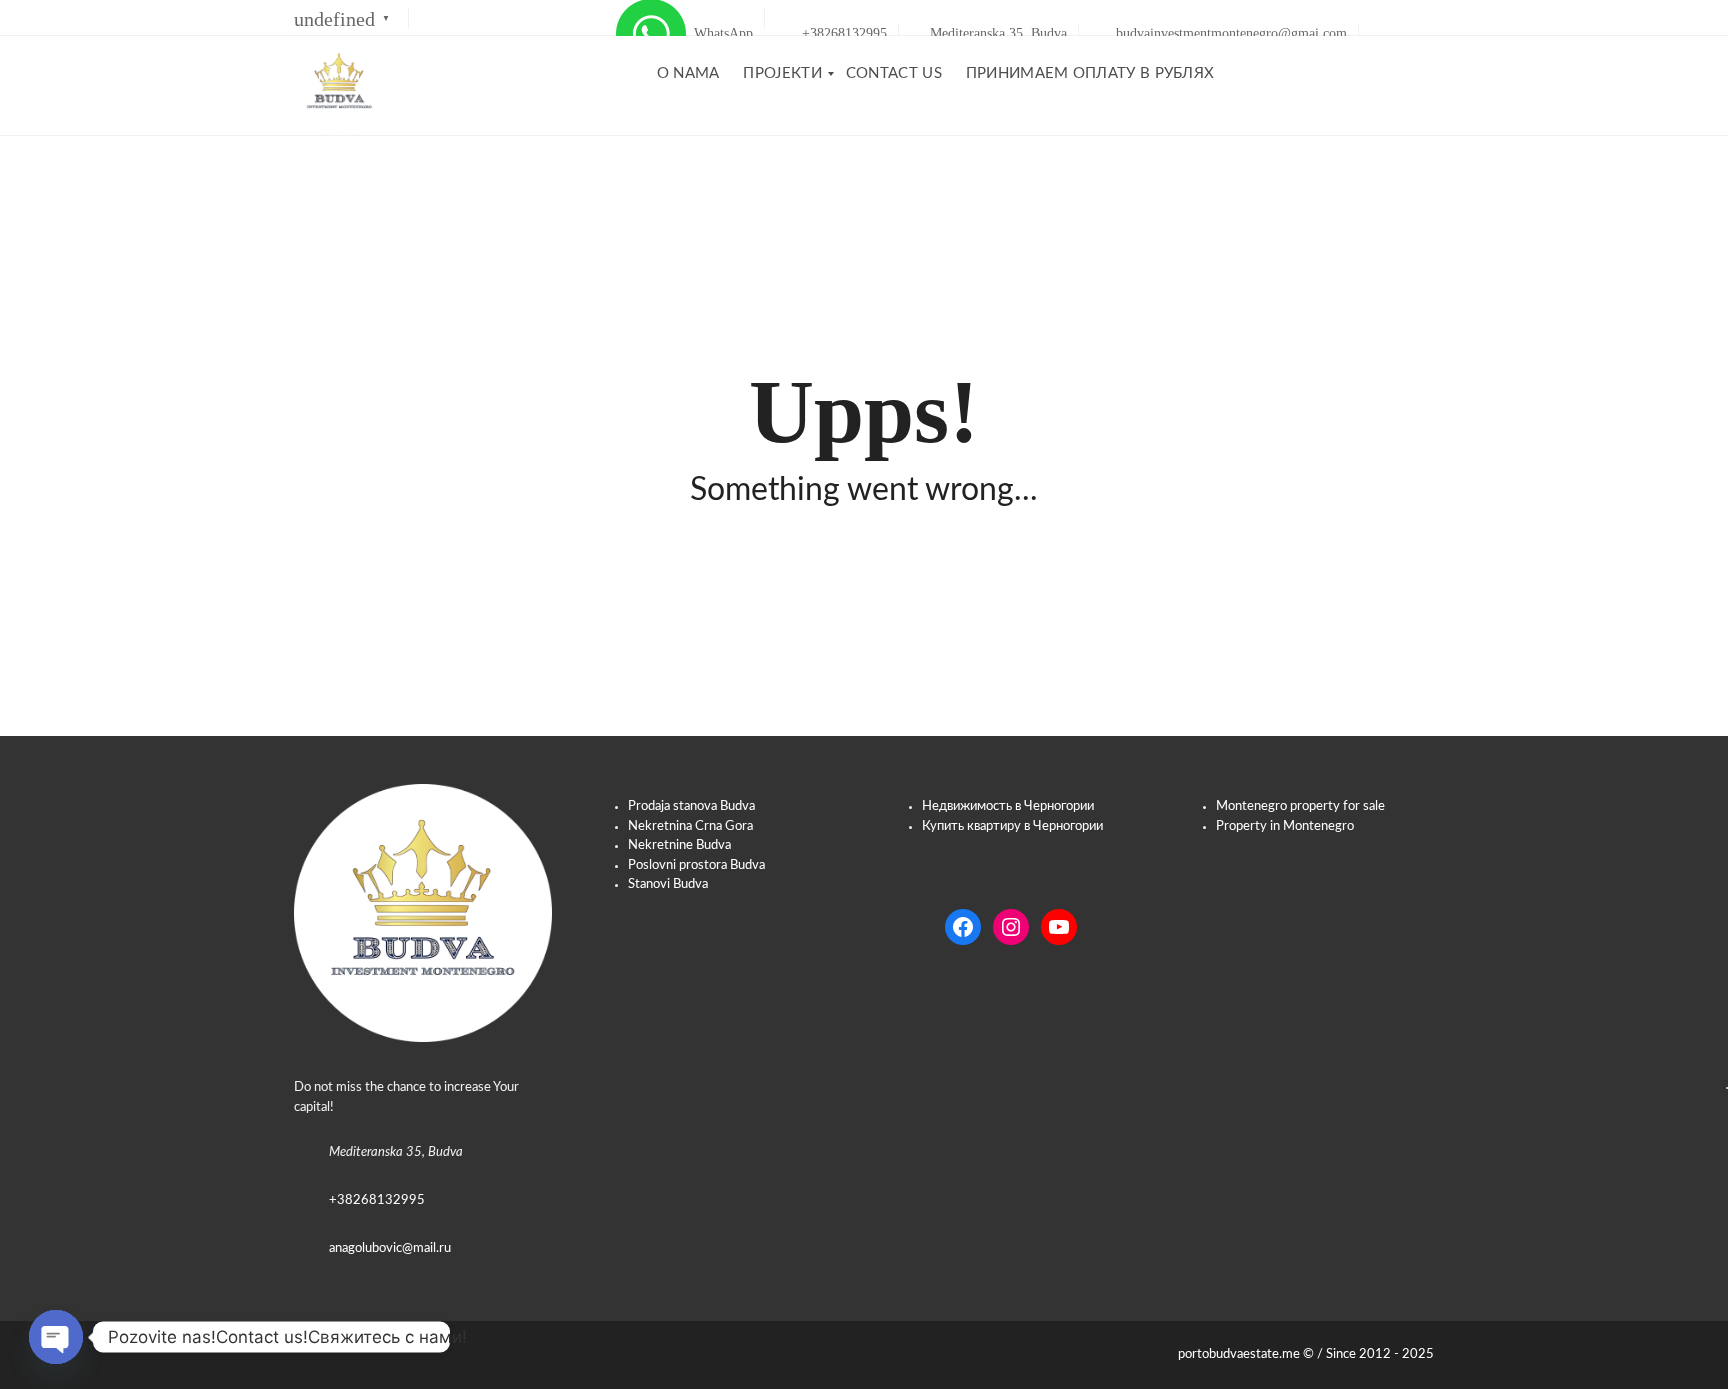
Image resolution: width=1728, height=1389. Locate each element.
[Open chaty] (56, 1337)
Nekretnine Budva (679, 845)
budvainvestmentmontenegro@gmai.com (1229, 33)
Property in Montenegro (1285, 826)
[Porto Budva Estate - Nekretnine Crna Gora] (339, 86)
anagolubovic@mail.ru (390, 1248)
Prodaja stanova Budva (691, 806)
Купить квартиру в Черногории (1012, 826)
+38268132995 (842, 33)
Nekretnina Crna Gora (690, 826)
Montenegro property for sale (1300, 806)
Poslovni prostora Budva (696, 865)
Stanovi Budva (668, 884)
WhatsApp (719, 33)
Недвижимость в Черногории (1008, 806)
